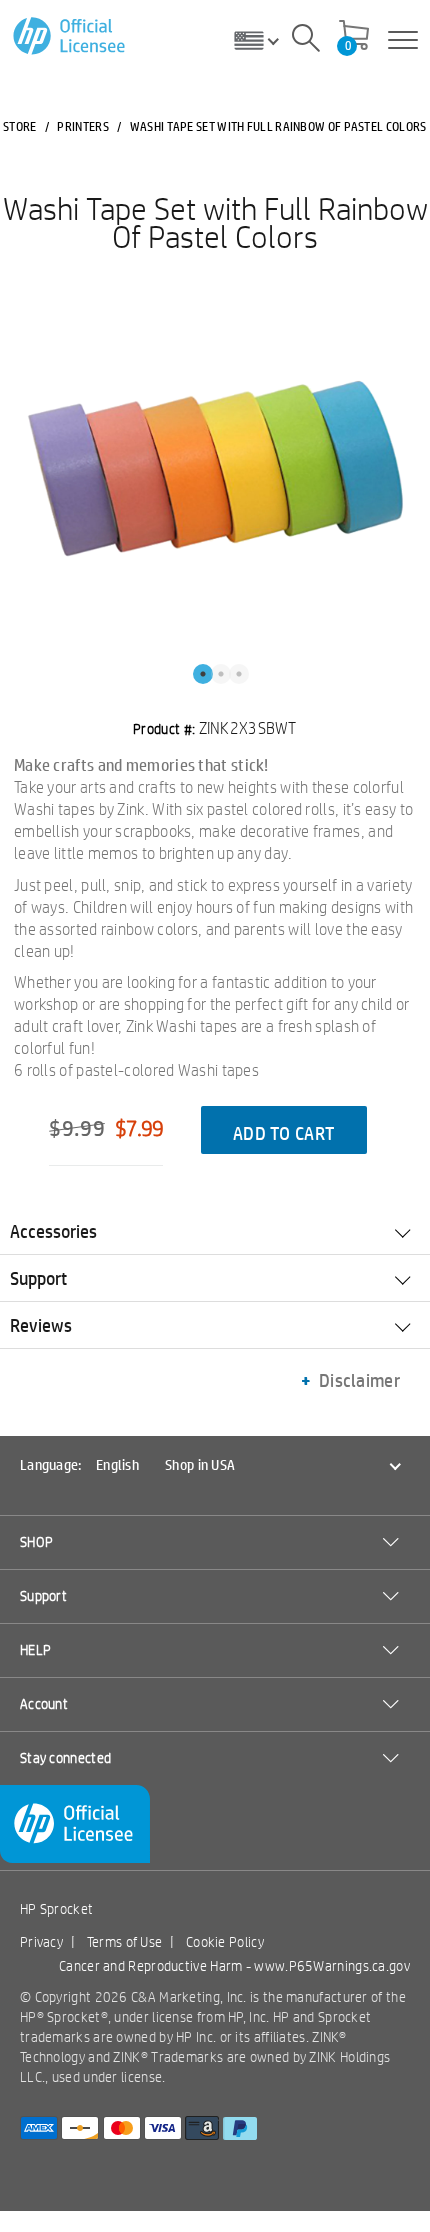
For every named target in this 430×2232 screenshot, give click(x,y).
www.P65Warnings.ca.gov (332, 1966)
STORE (20, 126)
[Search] (306, 41)
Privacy (41, 1942)
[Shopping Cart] (354, 37)
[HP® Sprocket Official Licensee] (70, 36)
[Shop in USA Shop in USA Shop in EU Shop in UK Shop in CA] (264, 40)
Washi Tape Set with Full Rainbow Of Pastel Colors (215, 222)
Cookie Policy (225, 1942)
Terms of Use (125, 1942)
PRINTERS (82, 126)
